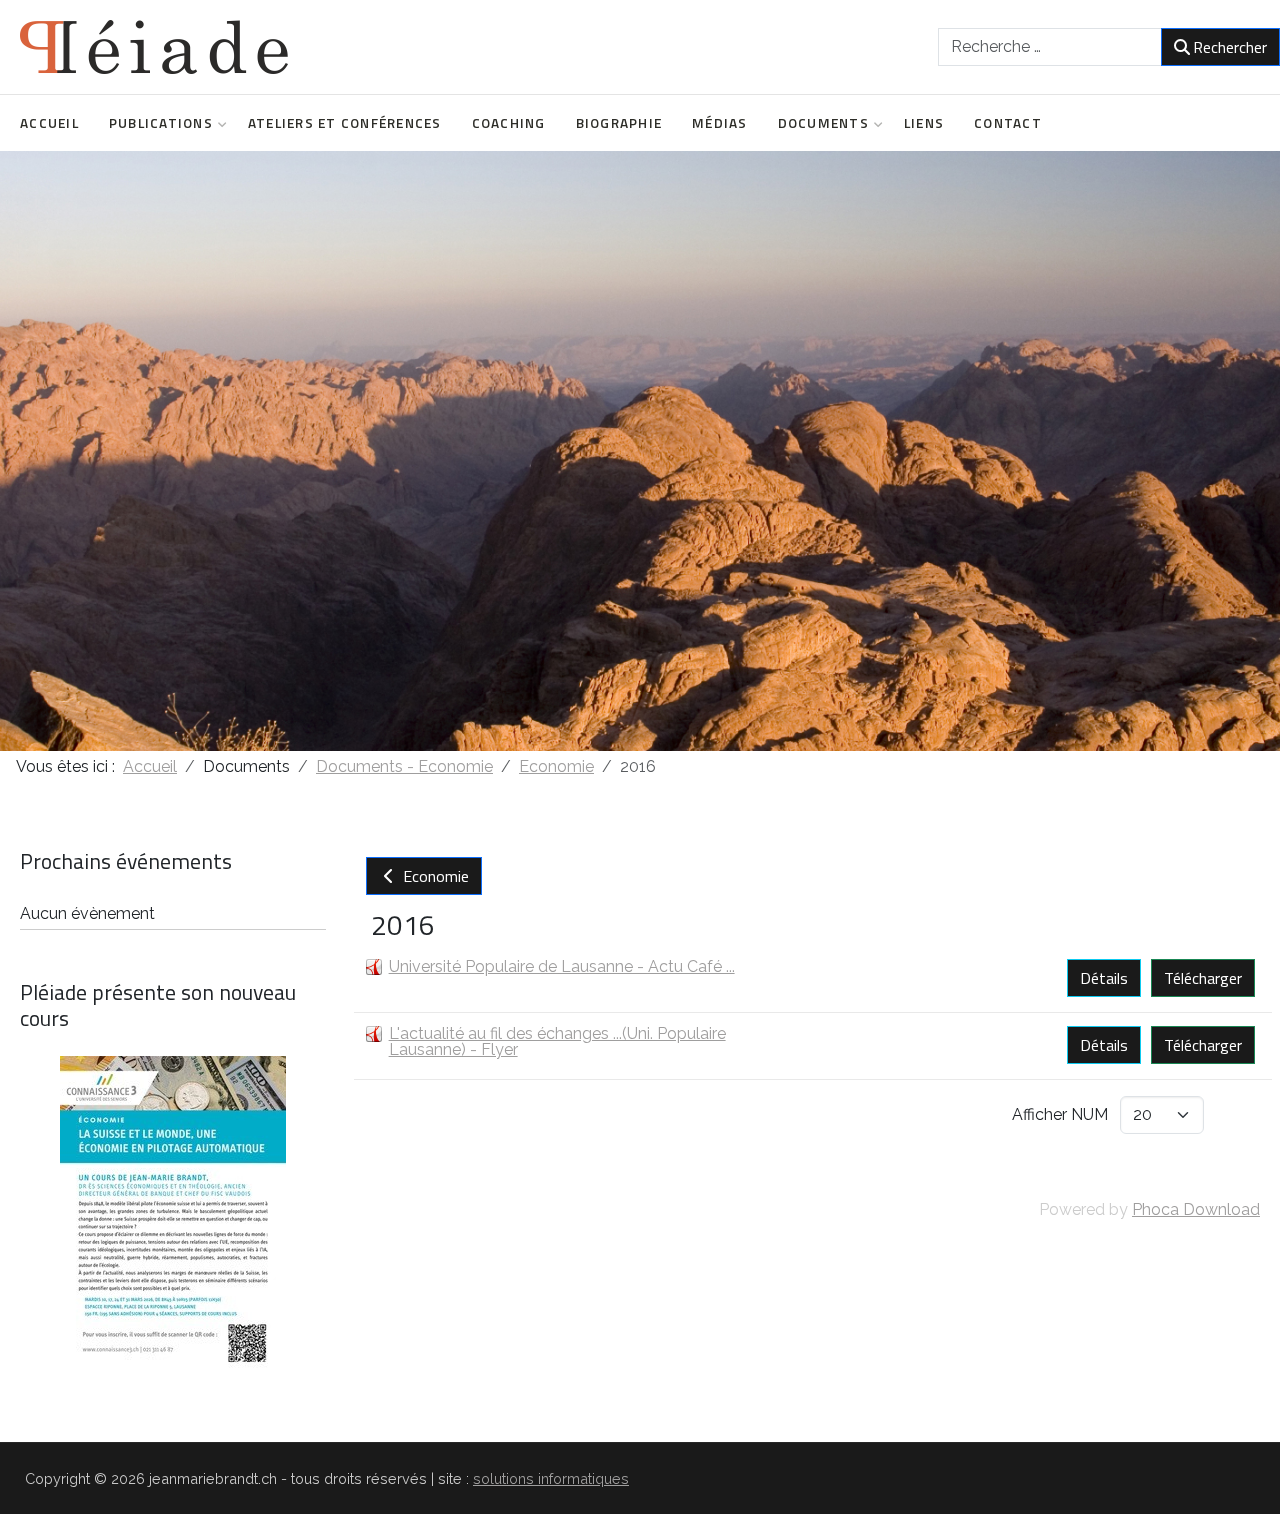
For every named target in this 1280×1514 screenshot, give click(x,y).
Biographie (619, 123)
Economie (434, 876)
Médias (720, 123)
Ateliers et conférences (345, 123)
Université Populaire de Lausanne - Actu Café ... (562, 966)
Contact (1008, 123)
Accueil (49, 123)
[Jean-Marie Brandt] (154, 47)
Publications (161, 123)
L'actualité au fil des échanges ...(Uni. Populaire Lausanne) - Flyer (557, 1041)
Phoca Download (1196, 1209)
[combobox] (1050, 47)
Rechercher (1230, 47)
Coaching (509, 123)
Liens (924, 123)
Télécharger (1203, 978)
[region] (640, 451)
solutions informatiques (551, 1478)
